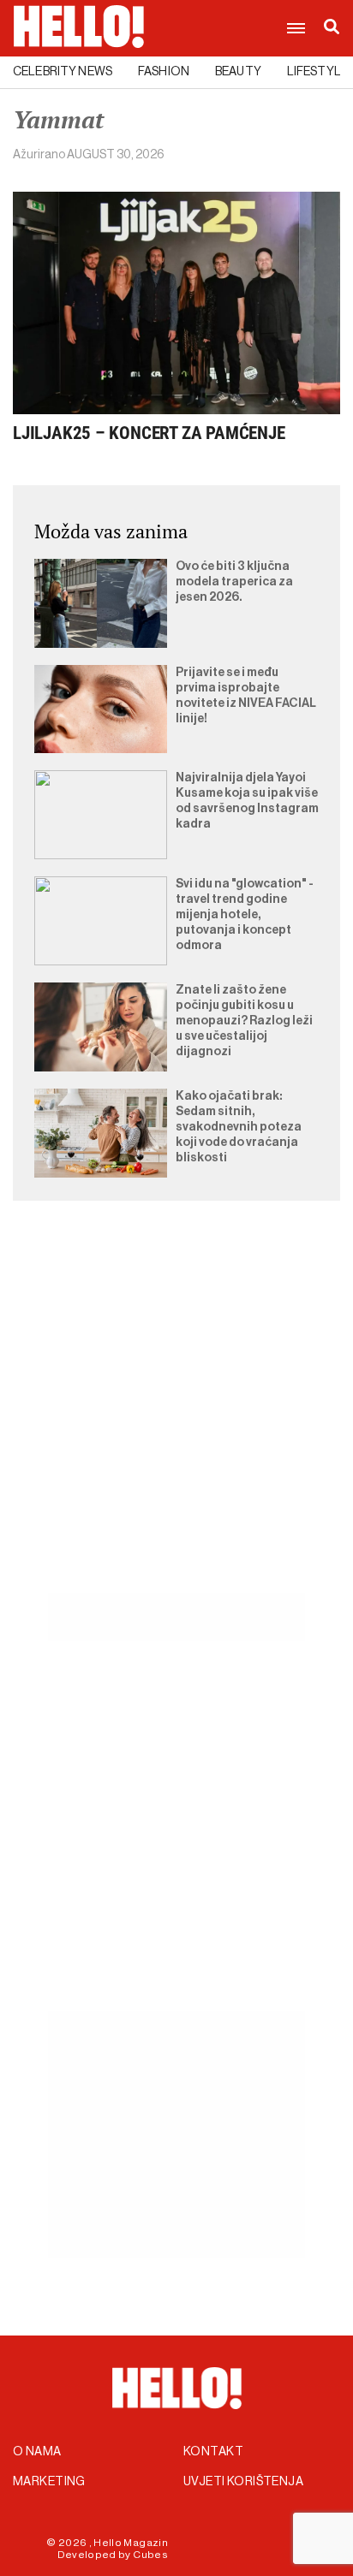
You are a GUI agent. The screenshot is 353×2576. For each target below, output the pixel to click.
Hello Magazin (131, 2543)
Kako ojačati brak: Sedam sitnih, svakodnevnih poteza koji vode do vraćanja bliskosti (239, 1127)
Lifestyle (317, 72)
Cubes (150, 2555)
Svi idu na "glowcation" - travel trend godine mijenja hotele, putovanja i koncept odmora (245, 915)
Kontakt (213, 2452)
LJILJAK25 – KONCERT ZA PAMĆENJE (149, 433)
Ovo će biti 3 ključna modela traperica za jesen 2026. (234, 582)
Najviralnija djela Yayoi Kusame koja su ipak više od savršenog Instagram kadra (247, 801)
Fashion (164, 72)
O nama (37, 2452)
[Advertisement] (176, 1416)
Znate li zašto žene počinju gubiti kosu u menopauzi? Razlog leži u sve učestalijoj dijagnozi (244, 1021)
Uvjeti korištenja (243, 2482)
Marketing (49, 2482)
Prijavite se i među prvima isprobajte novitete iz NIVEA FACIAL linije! (246, 696)
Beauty (238, 72)
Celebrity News (63, 72)
